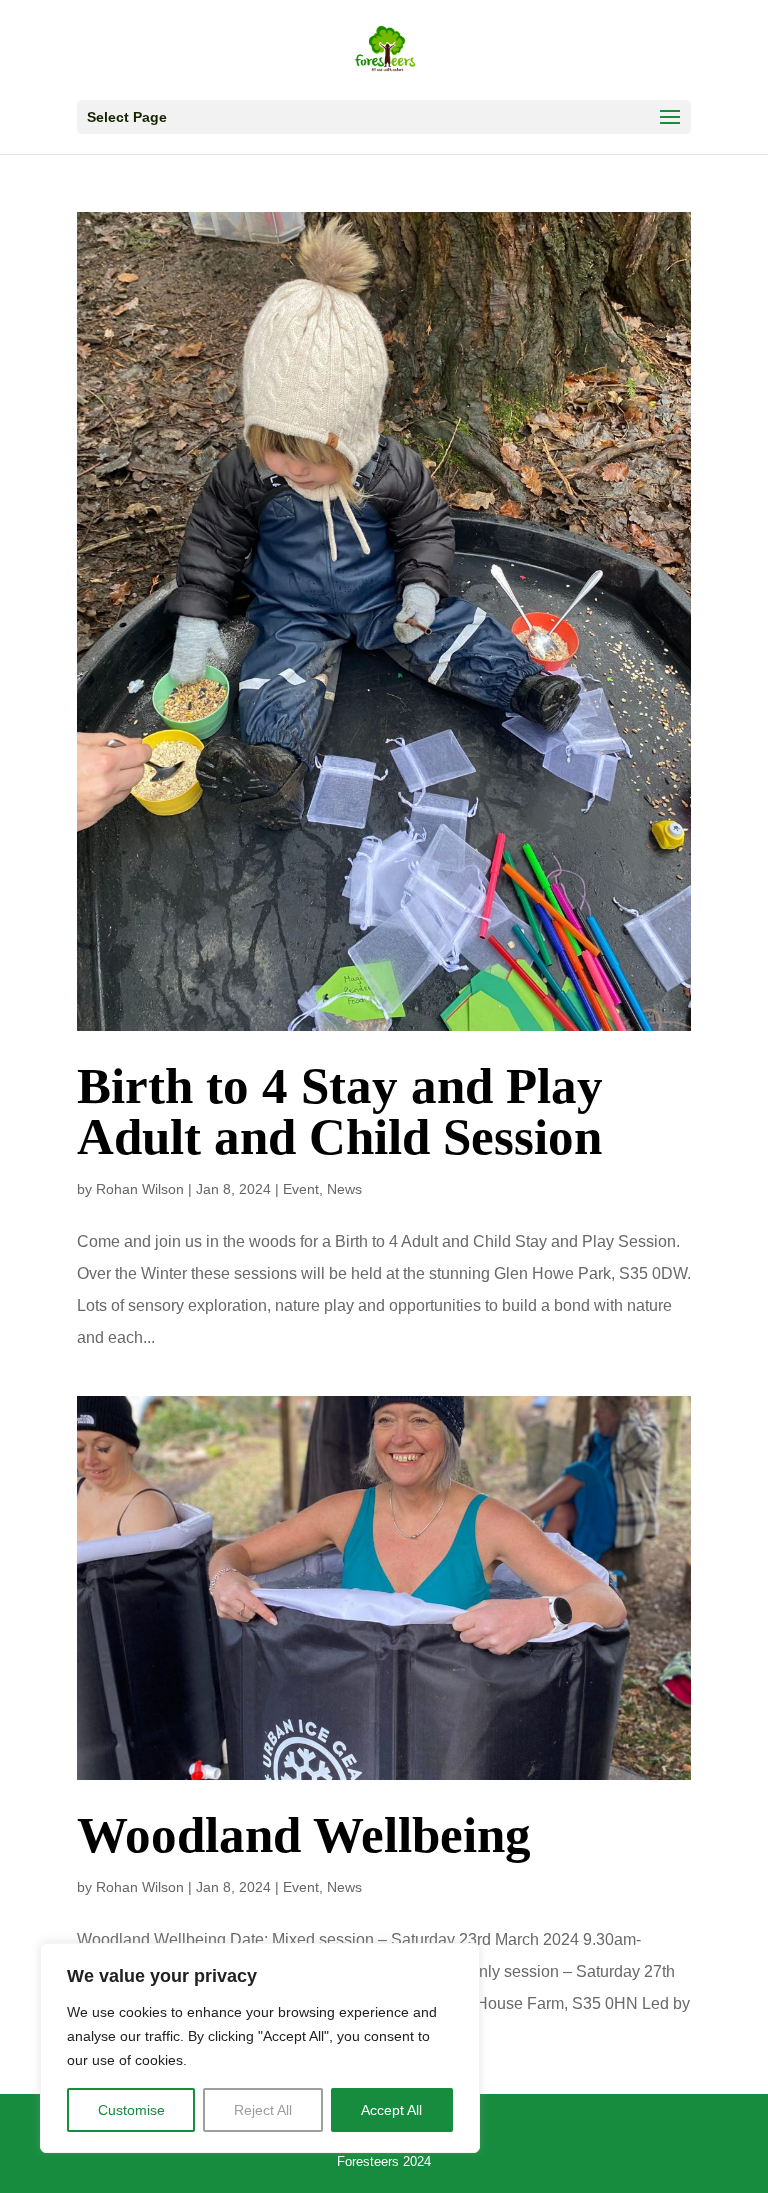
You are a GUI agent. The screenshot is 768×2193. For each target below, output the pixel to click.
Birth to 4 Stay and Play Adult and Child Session (340, 1111)
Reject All (263, 2110)
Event (301, 1189)
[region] (260, 2048)
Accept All (391, 2110)
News (344, 1189)
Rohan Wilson (140, 1189)
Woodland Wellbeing (304, 1835)
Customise (131, 2110)
